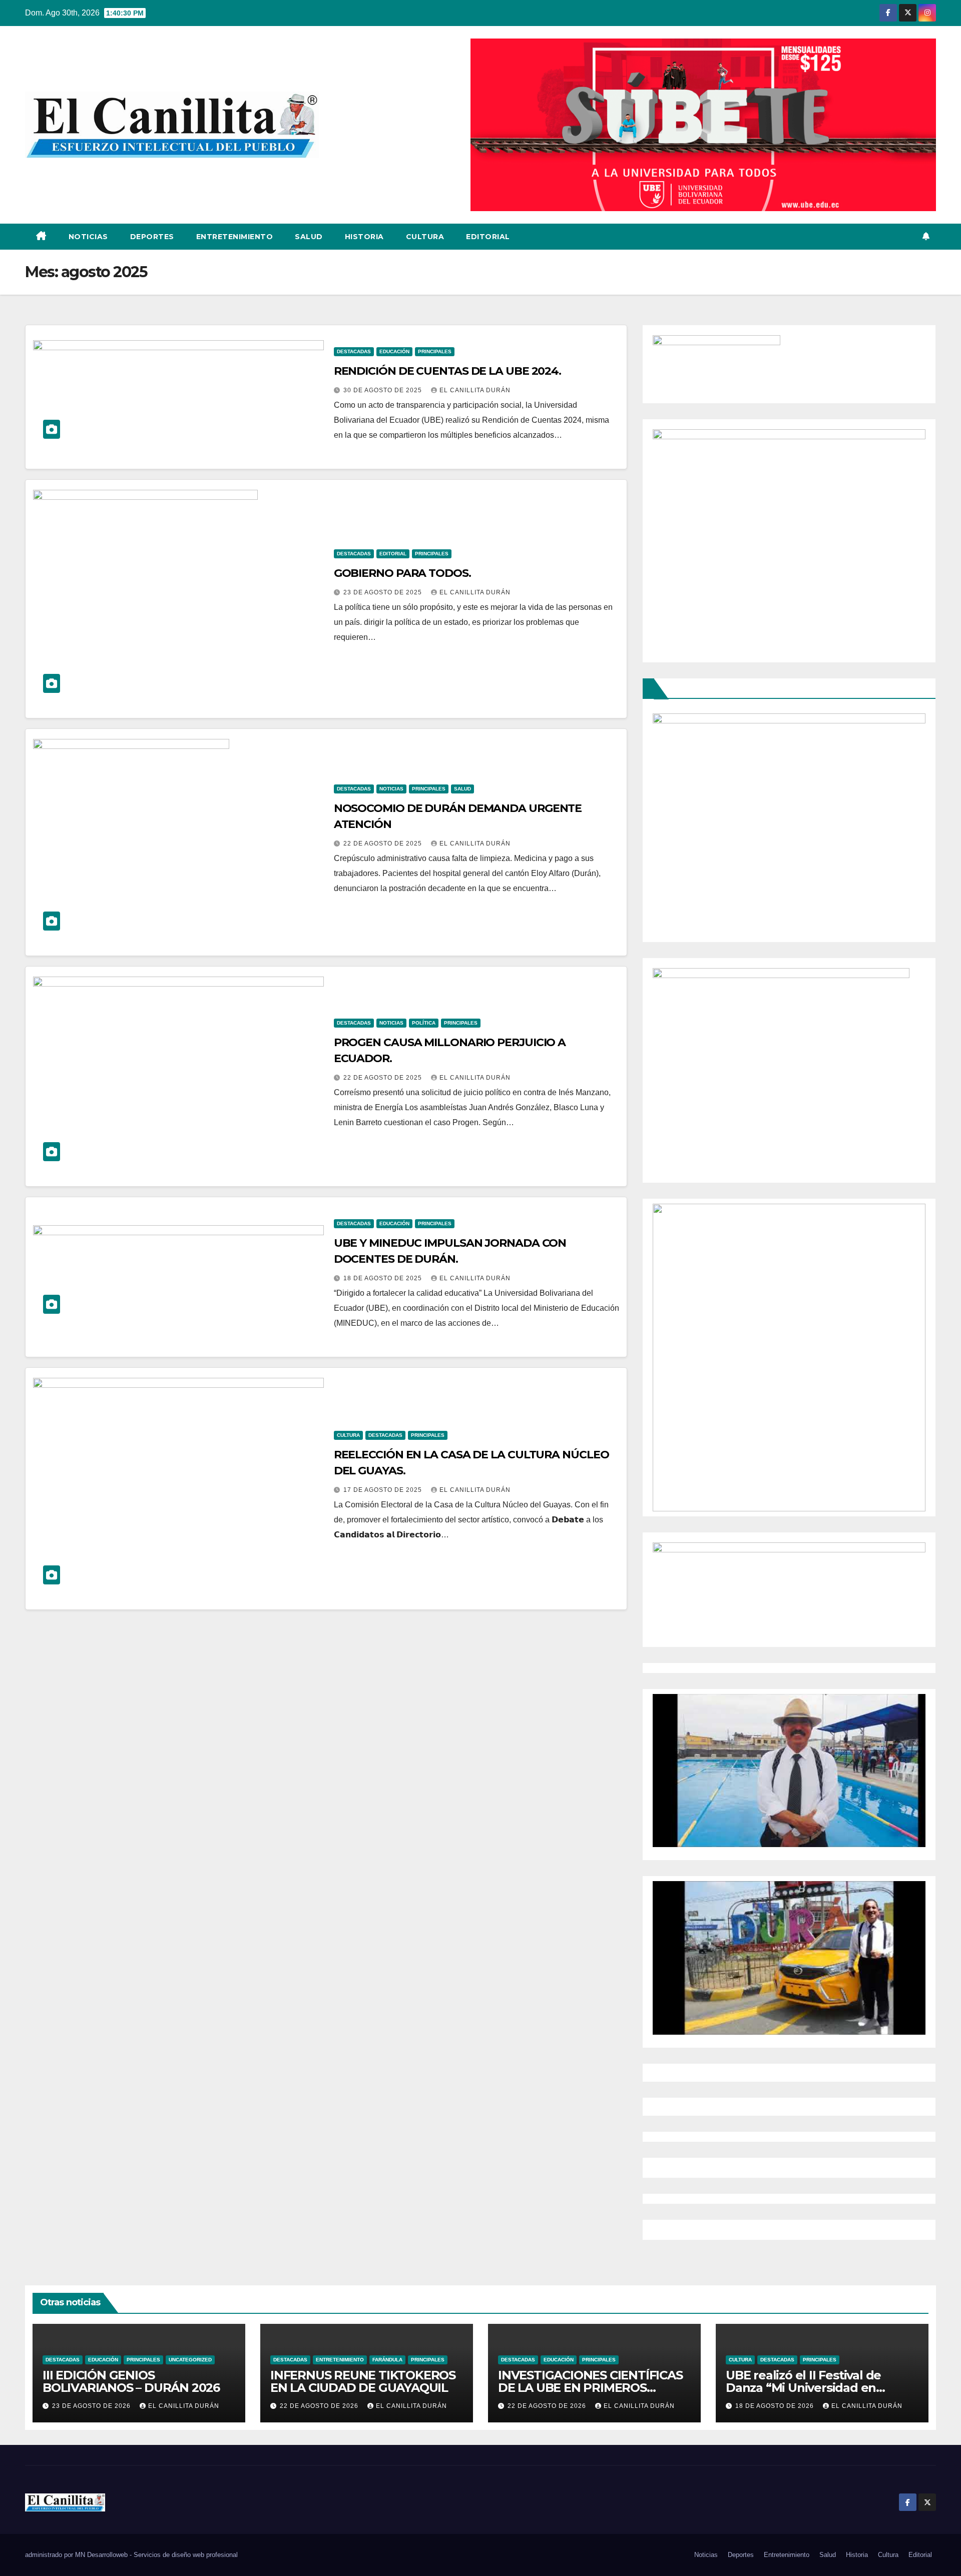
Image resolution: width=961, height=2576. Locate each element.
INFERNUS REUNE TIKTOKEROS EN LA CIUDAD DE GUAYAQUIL (363, 2381)
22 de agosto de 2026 (320, 2406)
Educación (394, 351)
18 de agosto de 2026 (776, 2406)
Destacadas (354, 351)
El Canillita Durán (475, 390)
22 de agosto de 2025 (384, 843)
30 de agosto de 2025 (384, 390)
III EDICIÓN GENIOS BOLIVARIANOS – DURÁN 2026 (131, 2381)
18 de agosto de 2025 (384, 1278)
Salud (309, 237)
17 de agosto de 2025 (384, 1490)
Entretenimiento (235, 237)
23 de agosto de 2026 (92, 2406)
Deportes (152, 237)
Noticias (88, 237)
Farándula (387, 2360)
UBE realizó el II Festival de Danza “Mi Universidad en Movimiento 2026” (803, 2388)
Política (424, 1023)
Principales (435, 351)
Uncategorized (190, 2360)
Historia (364, 237)
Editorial (488, 237)
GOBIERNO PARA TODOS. (402, 573)
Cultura (425, 237)
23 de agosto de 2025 (384, 592)
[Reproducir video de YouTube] (789, 1771)
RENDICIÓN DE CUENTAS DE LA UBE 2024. (447, 371)
